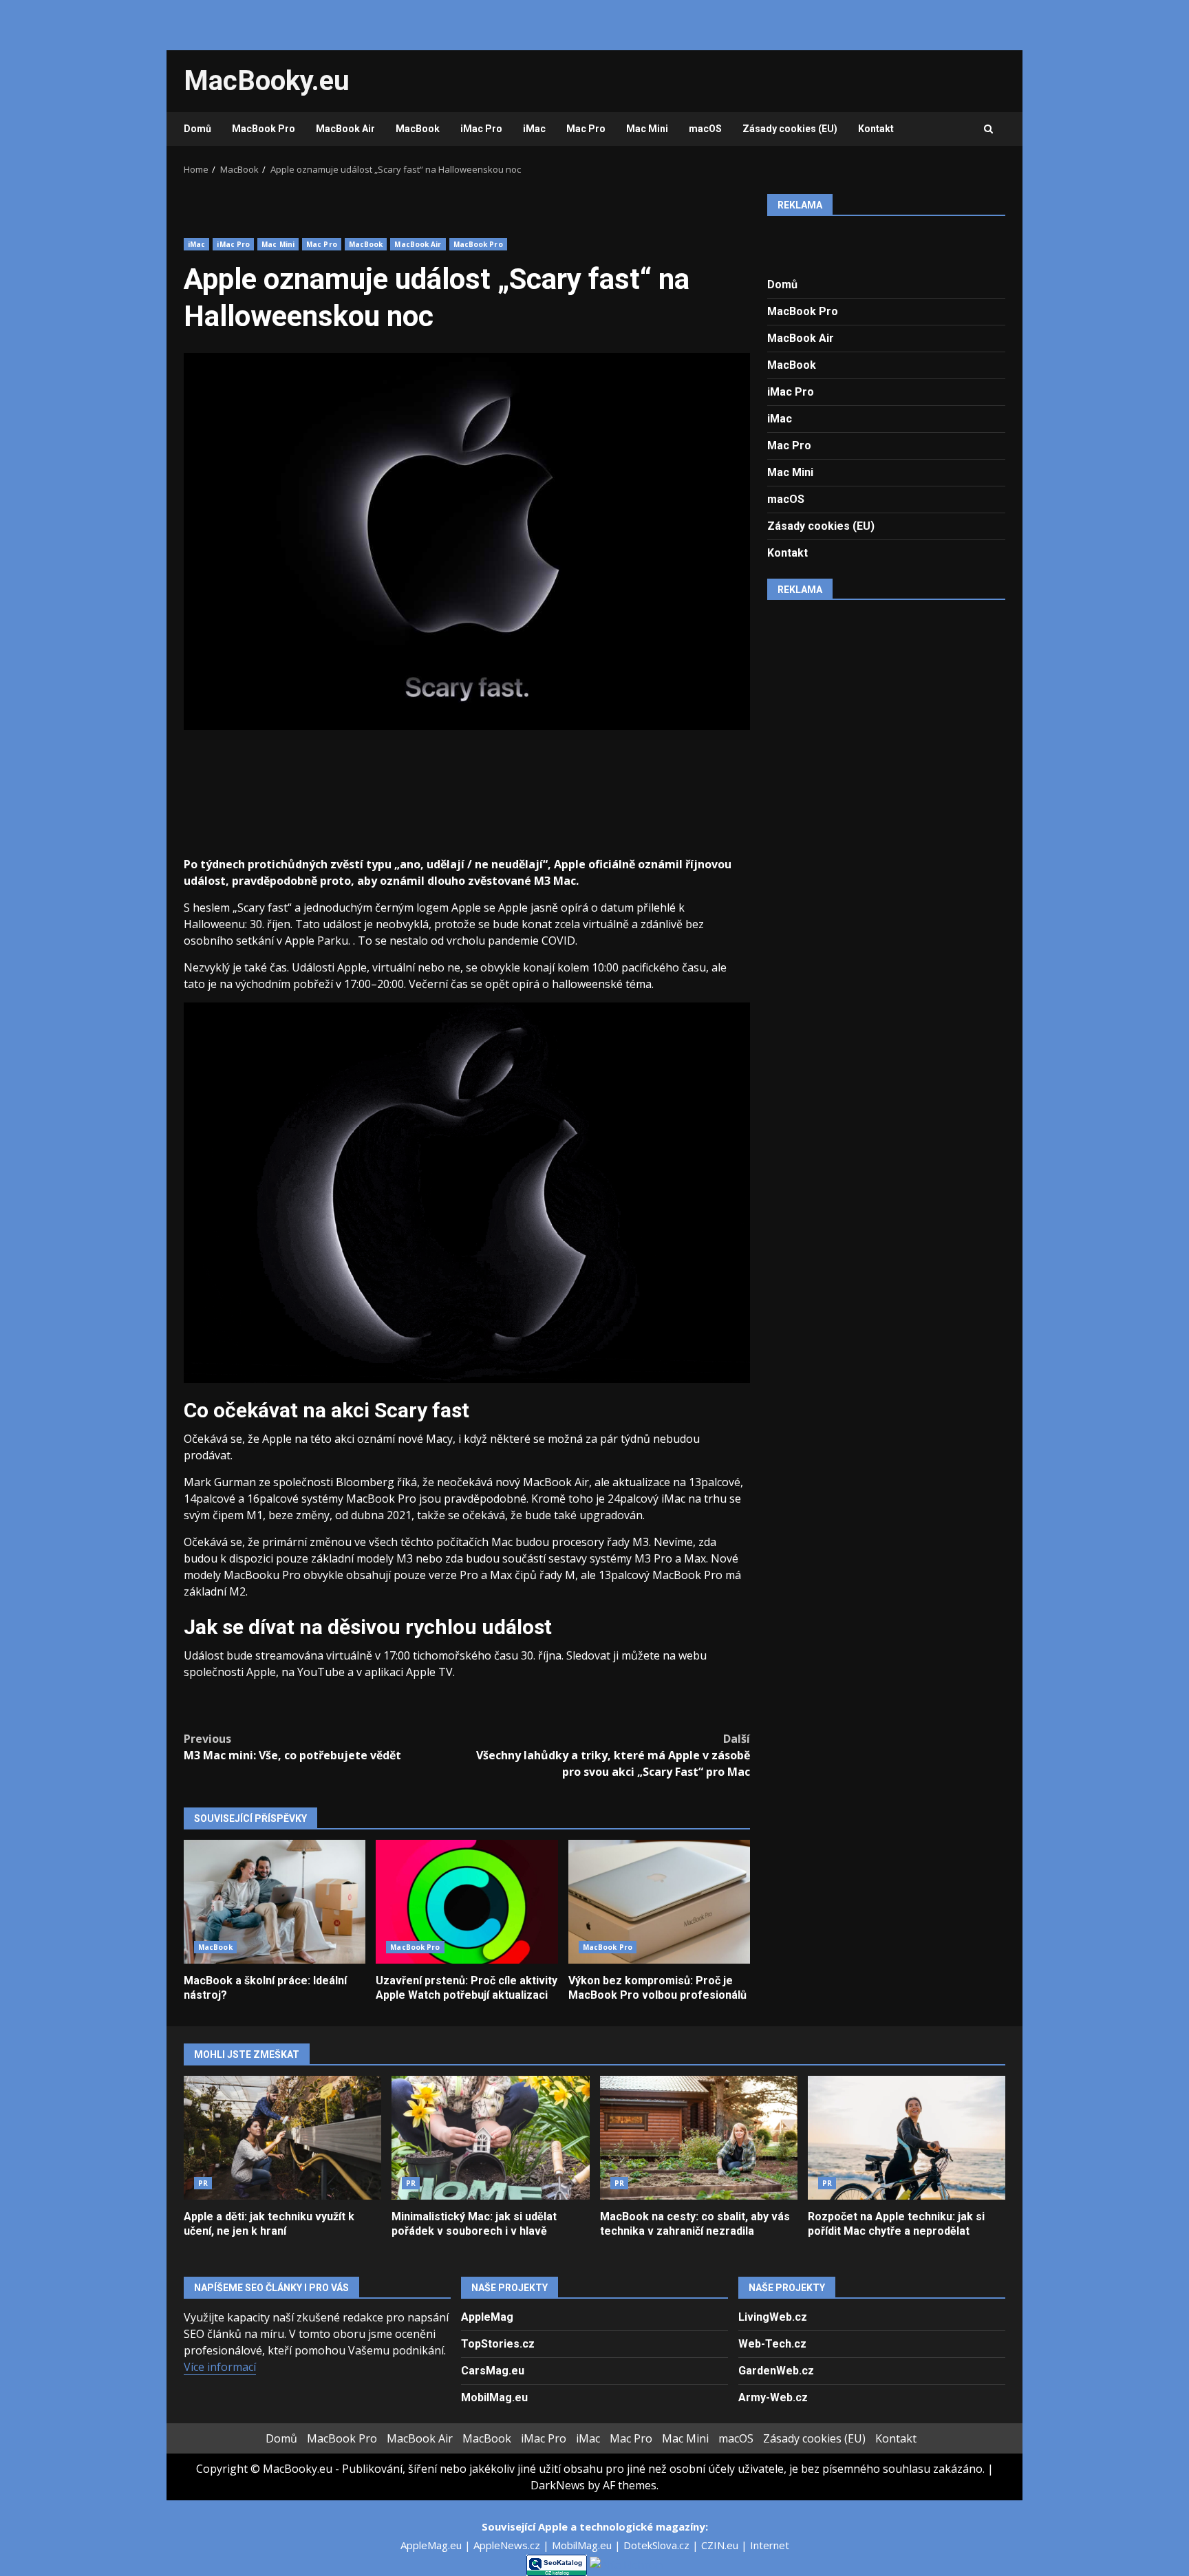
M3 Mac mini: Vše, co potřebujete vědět (292, 1747)
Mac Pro (586, 129)
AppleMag (487, 2317)
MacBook (418, 129)
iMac (534, 129)
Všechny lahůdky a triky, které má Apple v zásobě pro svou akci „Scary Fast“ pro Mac (613, 1755)
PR (203, 2183)
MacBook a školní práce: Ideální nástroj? (275, 1902)
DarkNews (558, 2485)
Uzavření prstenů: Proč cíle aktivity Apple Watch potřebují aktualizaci (467, 1902)
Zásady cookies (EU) (790, 129)
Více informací (220, 2367)
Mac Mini (647, 129)
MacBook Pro (264, 129)
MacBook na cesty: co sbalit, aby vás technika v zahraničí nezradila (699, 2138)
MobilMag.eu (494, 2397)
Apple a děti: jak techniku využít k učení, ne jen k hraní (282, 2138)
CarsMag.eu (493, 2371)
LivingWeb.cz (773, 2317)
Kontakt (876, 129)
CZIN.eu (721, 2545)
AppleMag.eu (432, 2545)
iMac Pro (481, 129)
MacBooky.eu (267, 81)
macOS (705, 129)
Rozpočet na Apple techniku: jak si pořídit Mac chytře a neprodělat (907, 2138)
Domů (197, 129)
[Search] (988, 129)
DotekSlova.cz (658, 2545)
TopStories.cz (498, 2344)
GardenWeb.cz (776, 2371)
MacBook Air (345, 129)
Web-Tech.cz (772, 2344)
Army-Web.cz (773, 2397)
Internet (770, 2545)
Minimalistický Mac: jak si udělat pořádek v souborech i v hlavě (490, 2138)
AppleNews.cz (508, 2545)
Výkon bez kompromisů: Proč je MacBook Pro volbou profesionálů (659, 1902)
